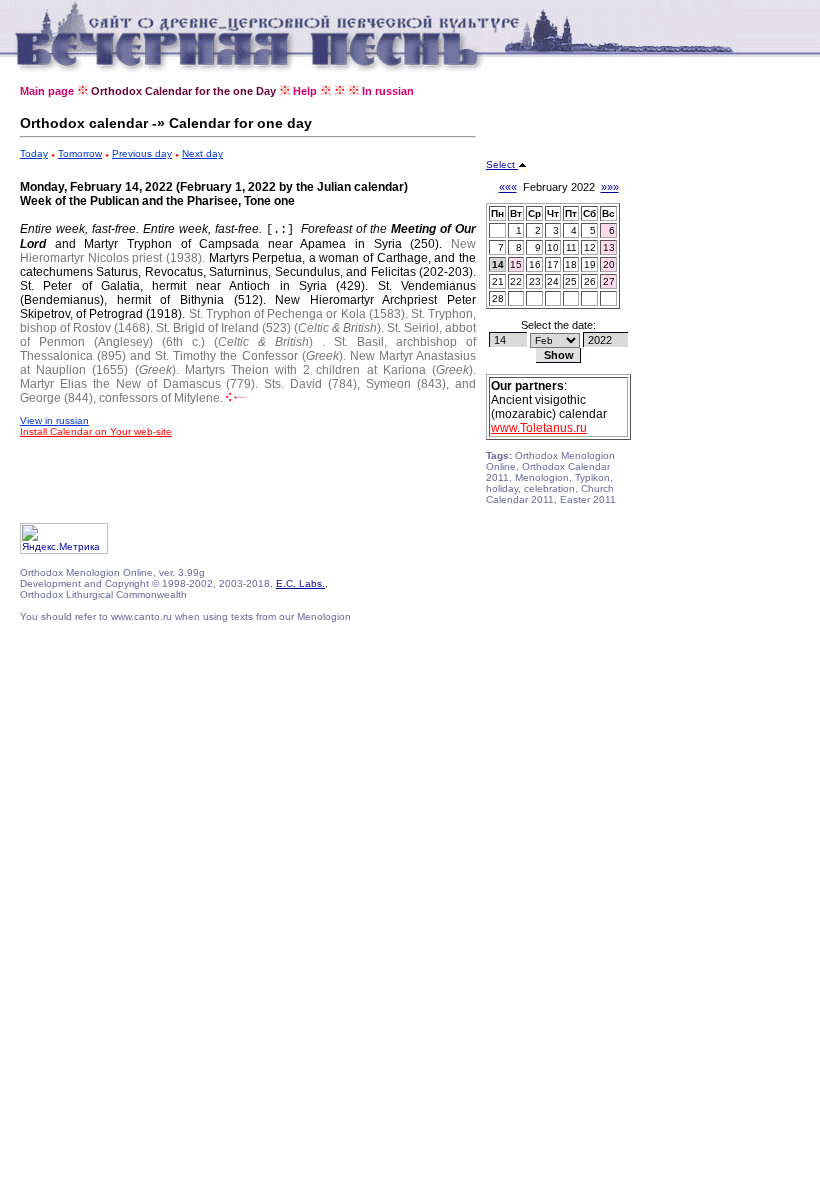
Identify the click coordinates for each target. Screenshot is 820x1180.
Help (305, 91)
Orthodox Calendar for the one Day (183, 91)
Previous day (142, 153)
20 (609, 264)
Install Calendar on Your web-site (96, 431)
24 (553, 281)
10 (553, 247)
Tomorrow (80, 153)
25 (571, 281)
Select (502, 164)
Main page (47, 91)
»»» (610, 187)
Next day (202, 153)
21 (498, 281)
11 (571, 247)
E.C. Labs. (300, 583)
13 (609, 247)
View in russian (54, 420)
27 (609, 281)
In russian (388, 91)
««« (508, 187)
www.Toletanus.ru (539, 428)
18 (571, 264)
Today (34, 153)
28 (498, 298)
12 (590, 247)
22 (516, 281)
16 (535, 264)
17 (553, 264)
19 (590, 264)
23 (535, 281)
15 (516, 264)
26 (590, 281)
